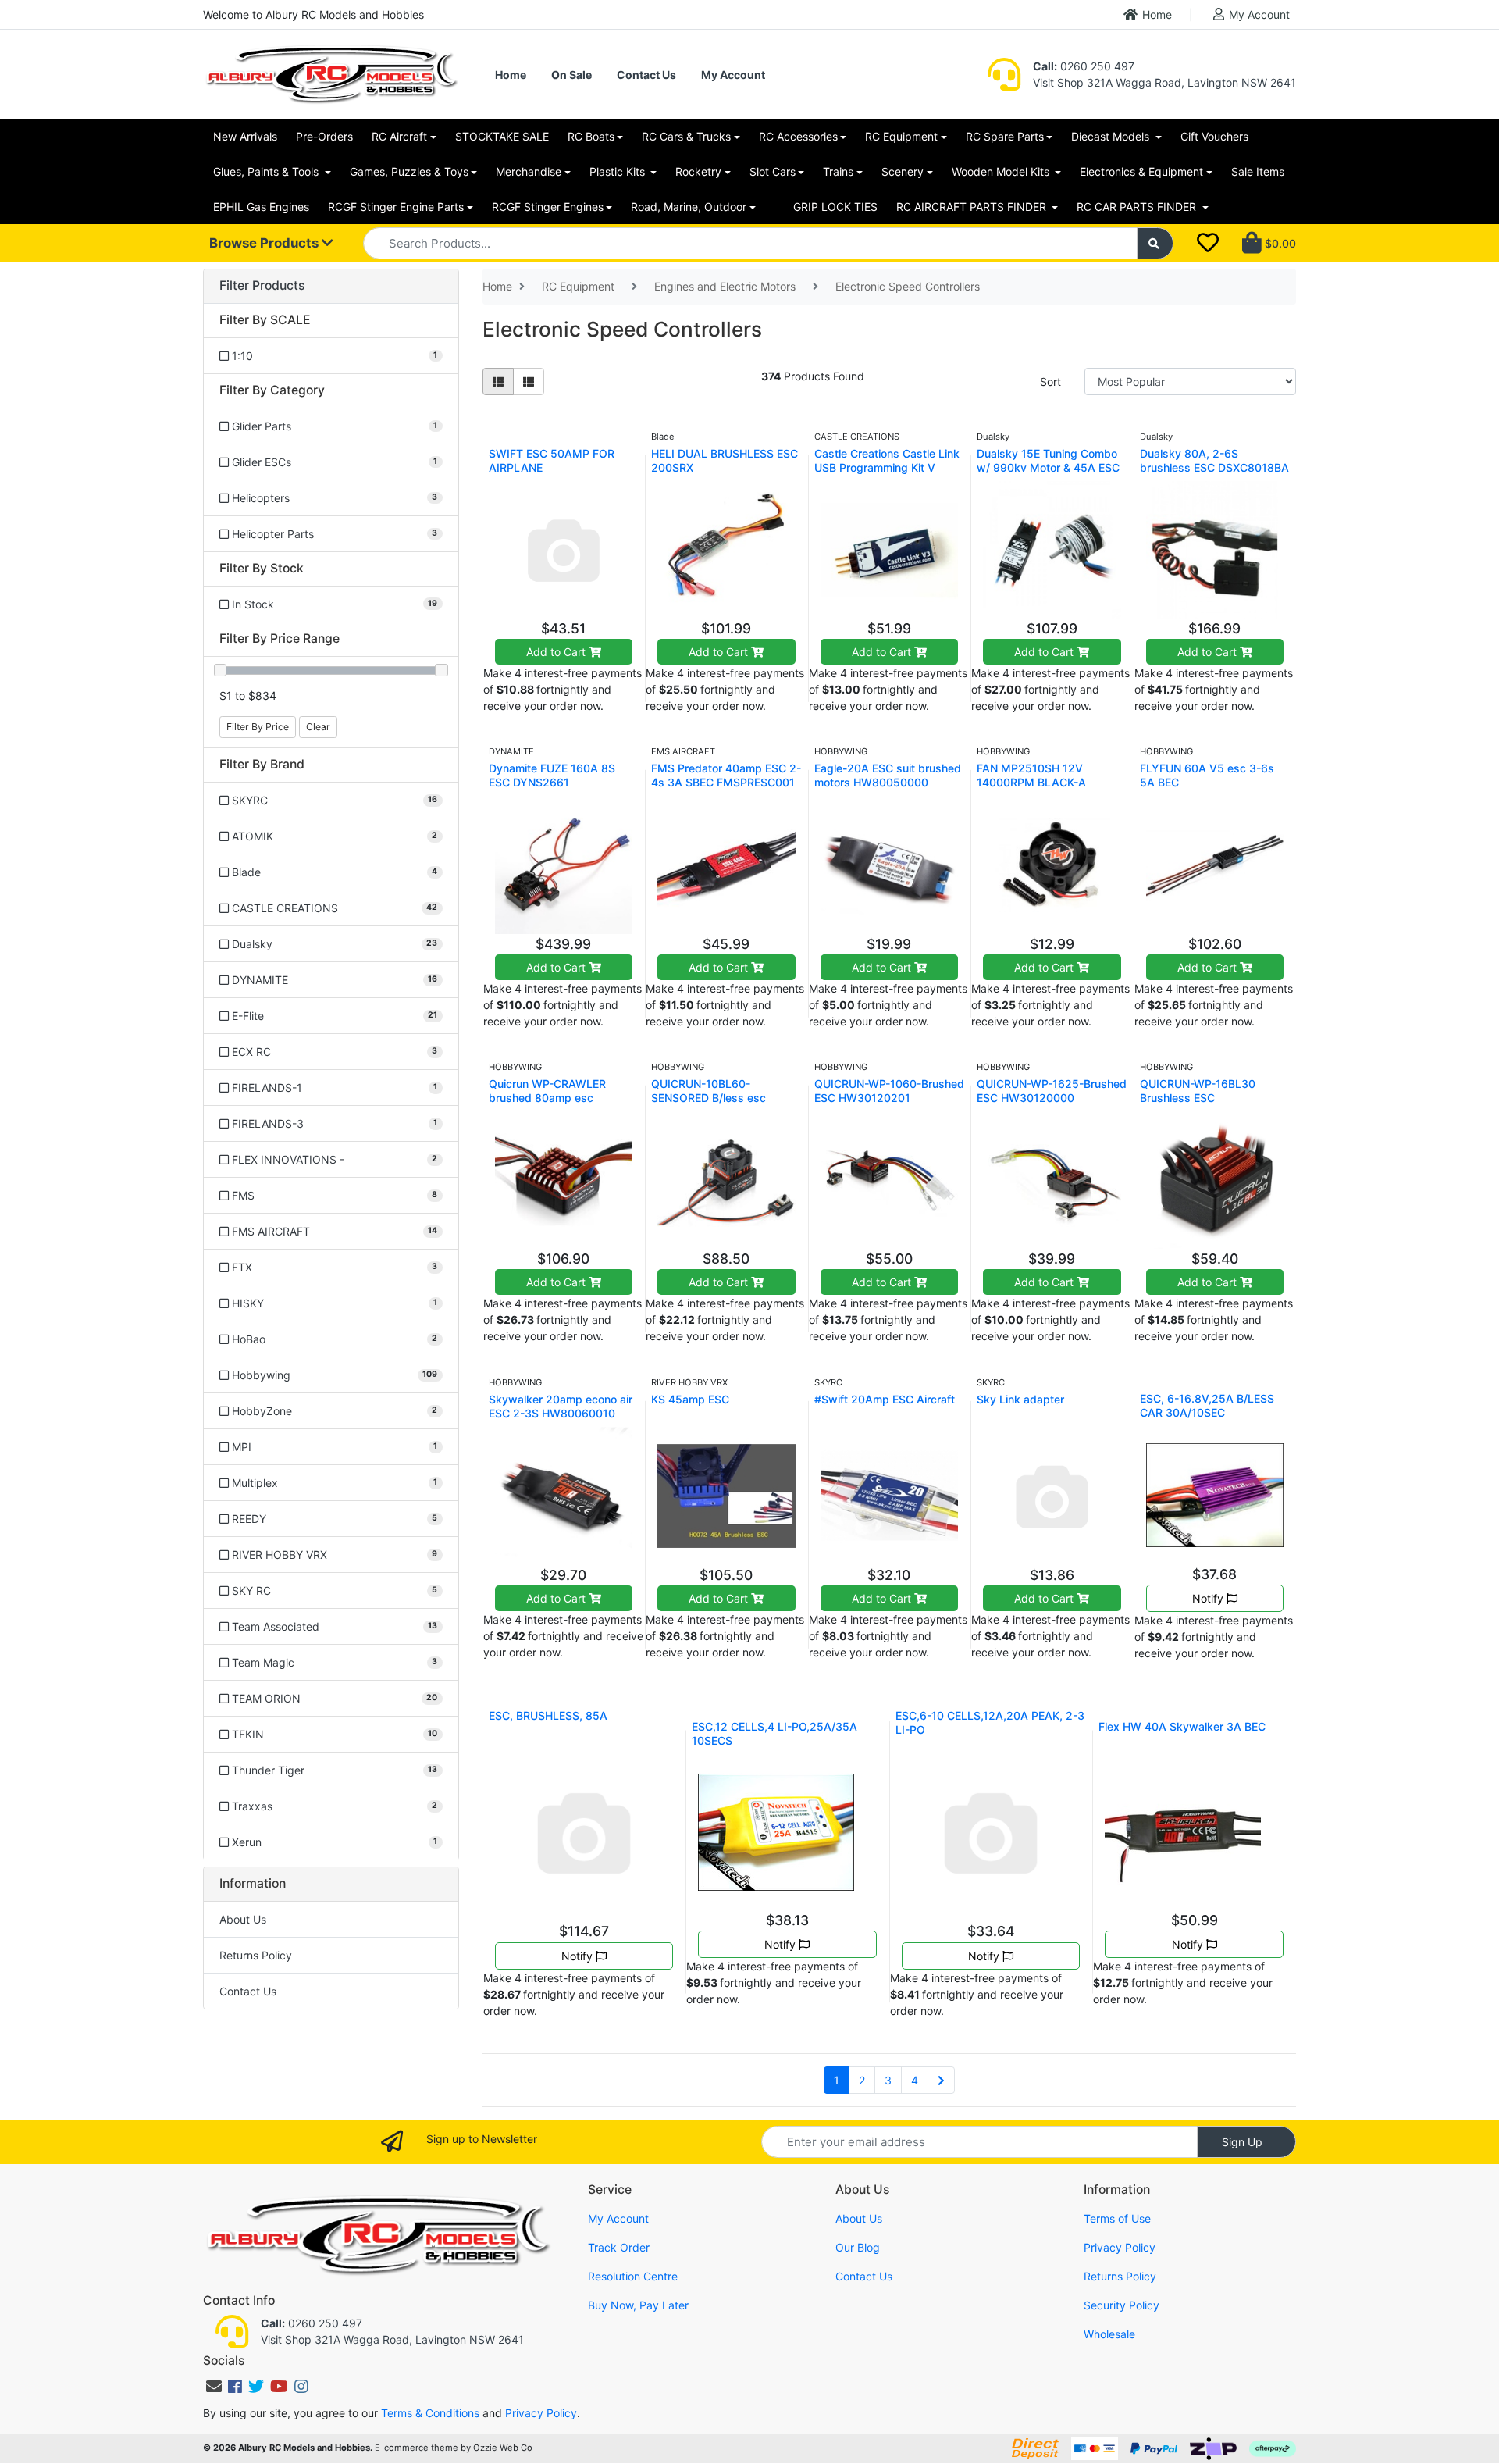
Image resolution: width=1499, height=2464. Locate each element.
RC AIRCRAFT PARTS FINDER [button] (973, 207)
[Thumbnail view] (498, 382)
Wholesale (1109, 2334)
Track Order (619, 2247)
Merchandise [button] (529, 171)
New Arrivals (245, 136)
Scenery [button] (903, 171)
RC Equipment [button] (901, 136)
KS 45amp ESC (690, 1399)
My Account (1259, 14)
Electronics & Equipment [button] (1141, 171)
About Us (243, 1919)
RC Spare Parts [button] (1005, 136)
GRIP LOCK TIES (835, 207)
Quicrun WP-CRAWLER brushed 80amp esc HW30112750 (547, 1098)
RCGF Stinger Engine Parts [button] (396, 207)
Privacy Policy (1120, 2247)
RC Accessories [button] (798, 136)
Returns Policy (256, 1955)
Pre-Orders (324, 136)
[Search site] (1155, 243)
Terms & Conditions (430, 2413)
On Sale (571, 75)
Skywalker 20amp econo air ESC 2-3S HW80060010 (561, 1406)
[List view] (529, 382)
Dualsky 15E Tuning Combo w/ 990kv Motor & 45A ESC (1048, 460)
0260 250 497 (1084, 66)
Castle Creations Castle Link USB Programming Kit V (887, 460)
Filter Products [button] (262, 286)
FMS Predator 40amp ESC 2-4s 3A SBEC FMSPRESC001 (726, 775)
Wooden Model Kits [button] (1002, 171)
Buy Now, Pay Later (638, 2305)
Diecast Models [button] (1112, 136)
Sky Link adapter (1020, 1399)
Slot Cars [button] (773, 171)
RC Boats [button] (591, 136)
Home (1157, 14)
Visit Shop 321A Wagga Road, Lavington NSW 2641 (1164, 82)
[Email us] (214, 2387)
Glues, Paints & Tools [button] (267, 171)
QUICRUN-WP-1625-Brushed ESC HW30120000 (1052, 1091)
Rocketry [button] (698, 171)
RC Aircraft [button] (399, 136)
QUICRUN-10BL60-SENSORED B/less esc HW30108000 (709, 1098)
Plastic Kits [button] (619, 171)
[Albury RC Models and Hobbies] (331, 73)
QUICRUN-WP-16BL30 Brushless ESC (1198, 1091)
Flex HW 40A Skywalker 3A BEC (1182, 1726)
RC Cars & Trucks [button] (686, 136)
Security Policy (1122, 2305)
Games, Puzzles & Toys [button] (409, 171)
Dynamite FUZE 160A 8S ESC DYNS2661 (552, 775)
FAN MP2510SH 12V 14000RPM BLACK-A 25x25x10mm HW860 (1035, 782)
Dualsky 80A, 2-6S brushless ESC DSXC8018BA (1214, 460)
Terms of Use (1117, 2218)
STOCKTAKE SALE (502, 136)
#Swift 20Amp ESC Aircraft (885, 1399)
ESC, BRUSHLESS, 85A (548, 1715)
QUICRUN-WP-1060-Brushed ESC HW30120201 (889, 1091)
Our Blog (858, 2247)
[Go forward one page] (941, 2081)
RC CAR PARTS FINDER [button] (1138, 207)
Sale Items (1258, 171)
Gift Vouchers (1214, 136)
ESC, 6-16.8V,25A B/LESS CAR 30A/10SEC (1207, 1405)
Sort (1050, 382)
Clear (318, 727)
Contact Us (646, 75)
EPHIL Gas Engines (261, 207)
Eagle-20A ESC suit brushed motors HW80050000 (888, 775)
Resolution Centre (633, 2276)
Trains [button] (838, 171)
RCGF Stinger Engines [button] (548, 207)
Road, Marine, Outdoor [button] (689, 207)
